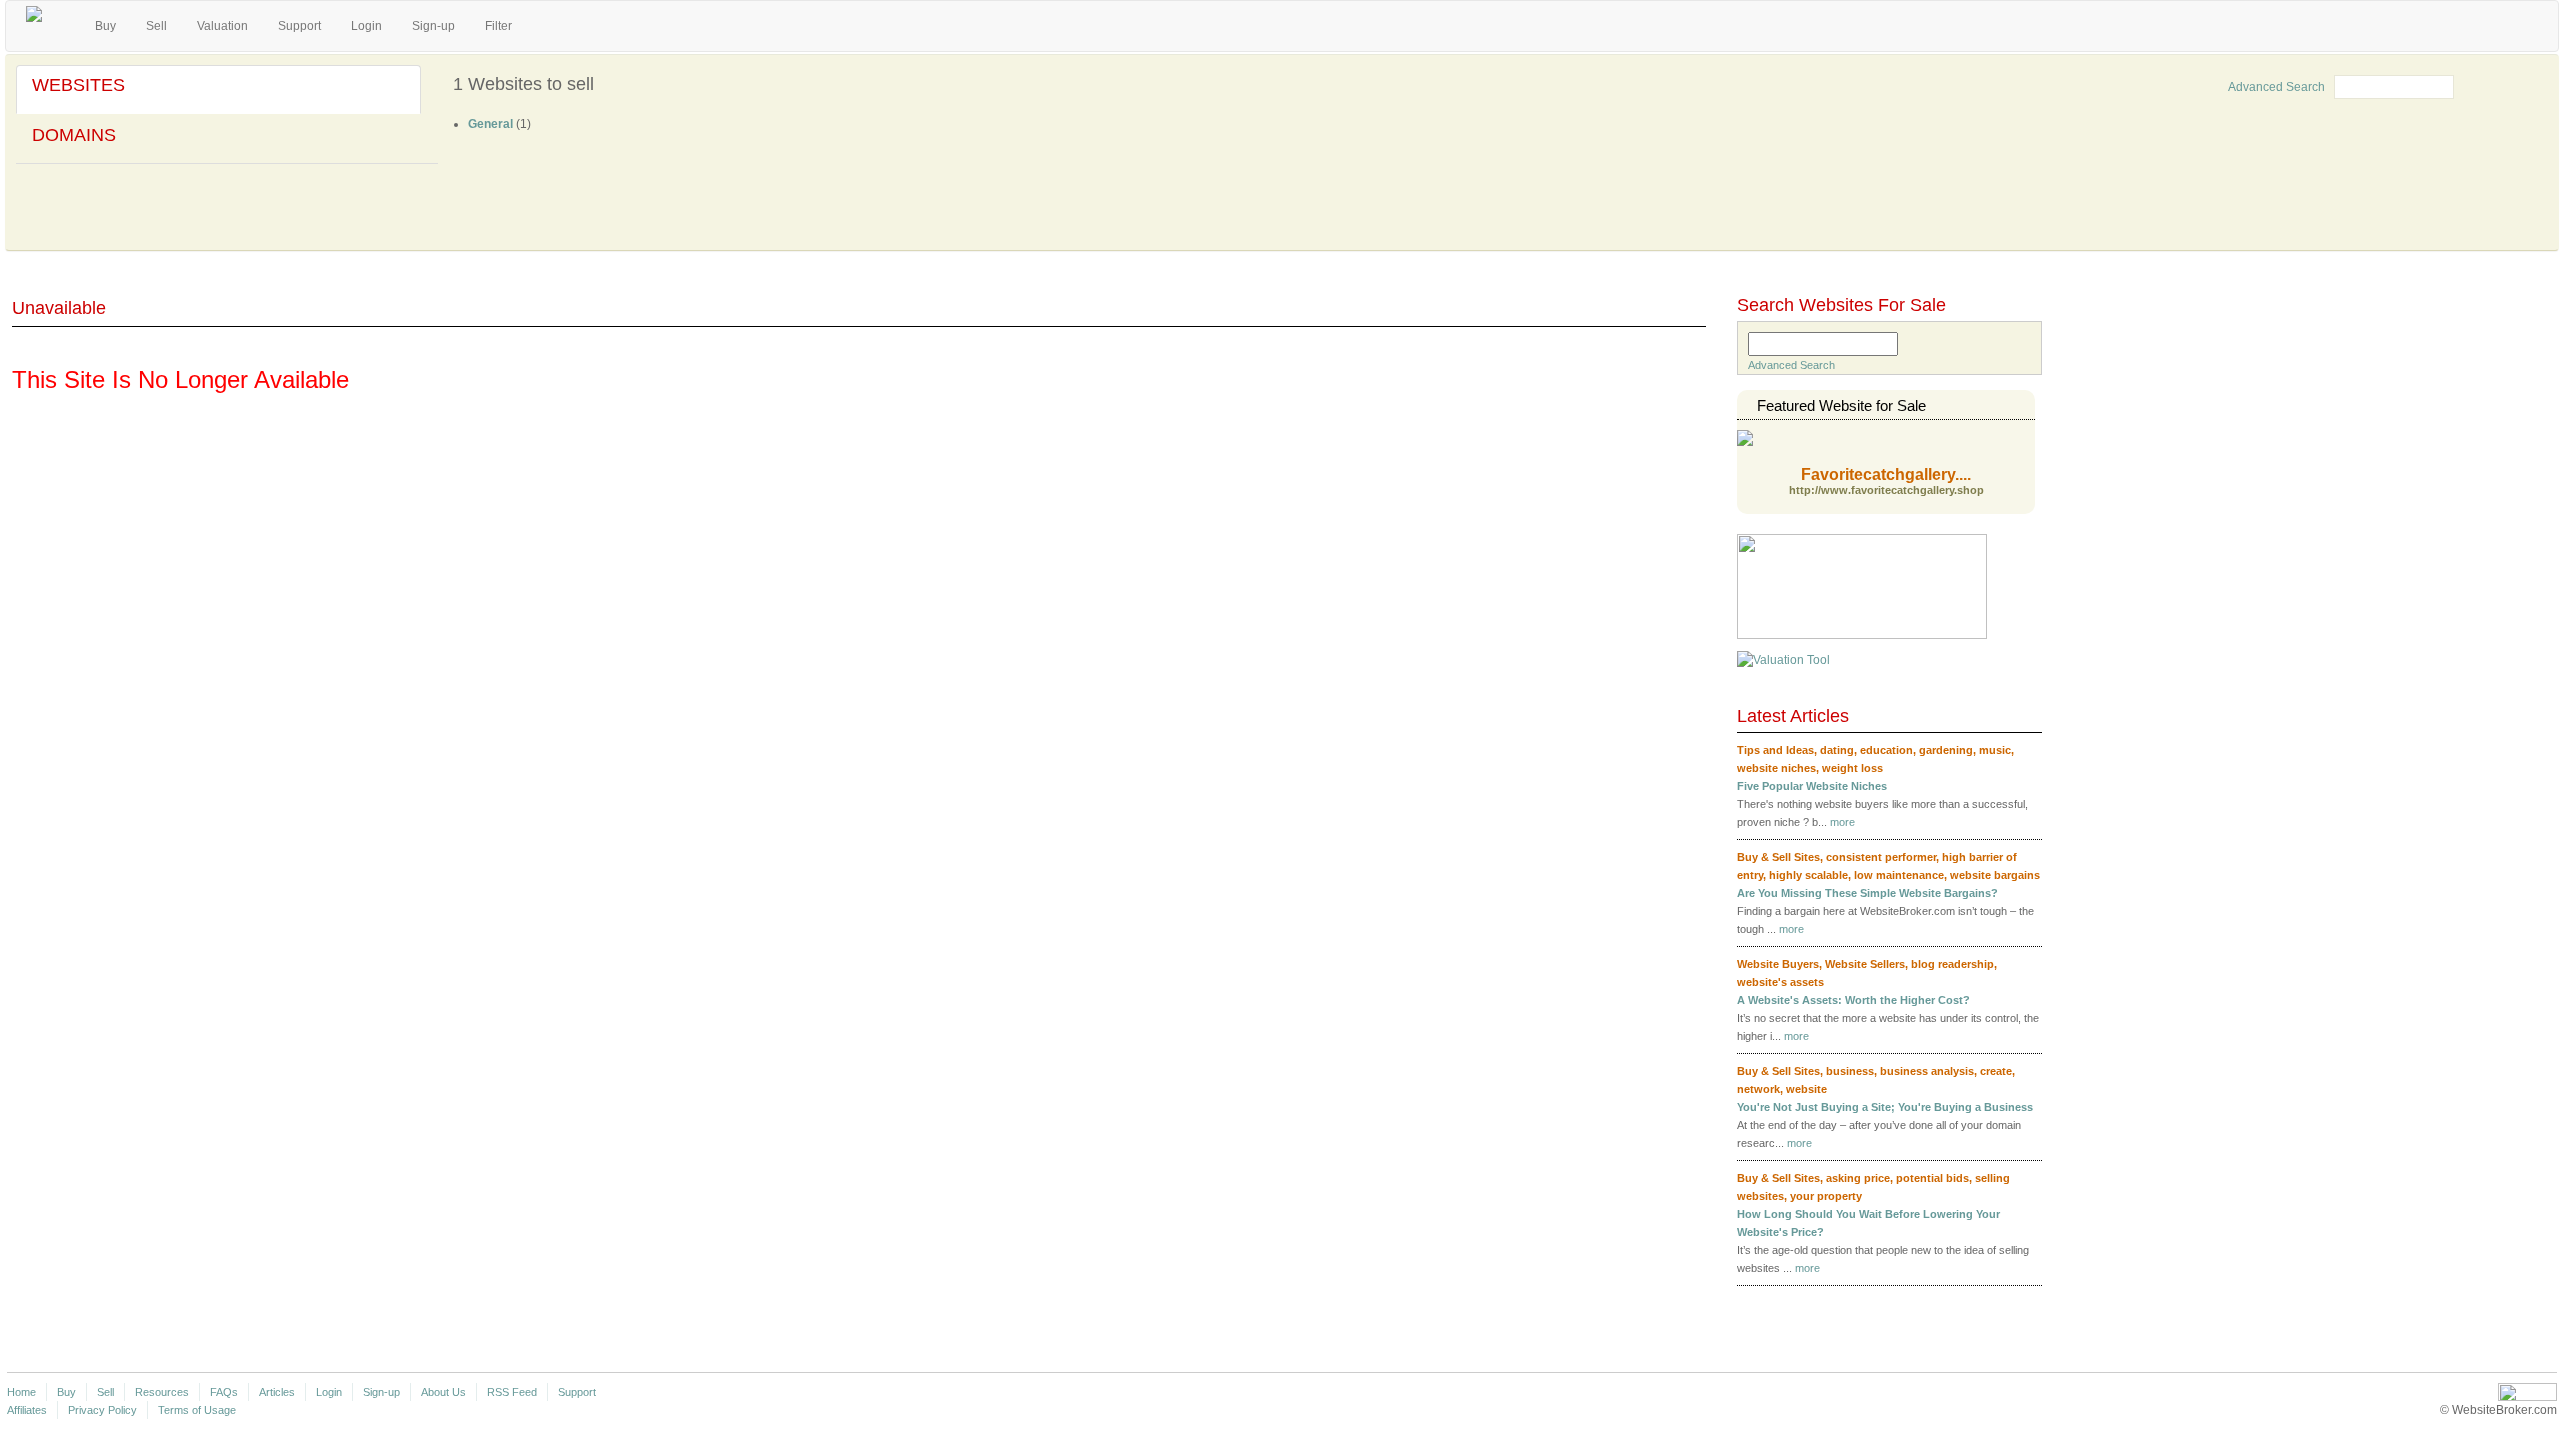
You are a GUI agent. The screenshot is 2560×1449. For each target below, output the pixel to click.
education (1886, 750)
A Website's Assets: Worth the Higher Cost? (1853, 1000)
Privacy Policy (102, 1410)
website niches (1776, 768)
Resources (162, 1392)
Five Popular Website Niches (1812, 786)
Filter (498, 26)
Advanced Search (2276, 87)
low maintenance (1899, 875)
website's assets (1780, 982)
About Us (443, 1392)
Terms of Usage (197, 1410)
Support (299, 26)
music (1995, 750)
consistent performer (1881, 857)
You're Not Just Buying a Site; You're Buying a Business (1885, 1107)
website (1806, 1089)
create (1996, 1071)
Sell (156, 26)
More (2007, 1304)
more (1842, 822)
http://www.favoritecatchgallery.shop (1886, 490)
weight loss (1852, 768)
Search (2494, 85)
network (1758, 1089)
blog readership (1952, 964)
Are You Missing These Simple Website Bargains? (1867, 893)
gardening (1946, 750)
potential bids (1932, 1178)
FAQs (224, 1392)
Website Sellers (1865, 964)
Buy (105, 26)
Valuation (222, 26)
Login (366, 26)
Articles (277, 1392)
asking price (1858, 1178)
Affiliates (27, 1410)
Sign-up (433, 26)
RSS (2036, 718)
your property (1826, 1196)
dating (1837, 750)
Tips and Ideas (1775, 750)
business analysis (1927, 1071)
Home (21, 1392)
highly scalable (1808, 875)
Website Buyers (1778, 964)
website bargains (1995, 875)
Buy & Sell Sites (1778, 857)
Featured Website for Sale (1841, 405)
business (1850, 1071)
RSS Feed (512, 1392)
